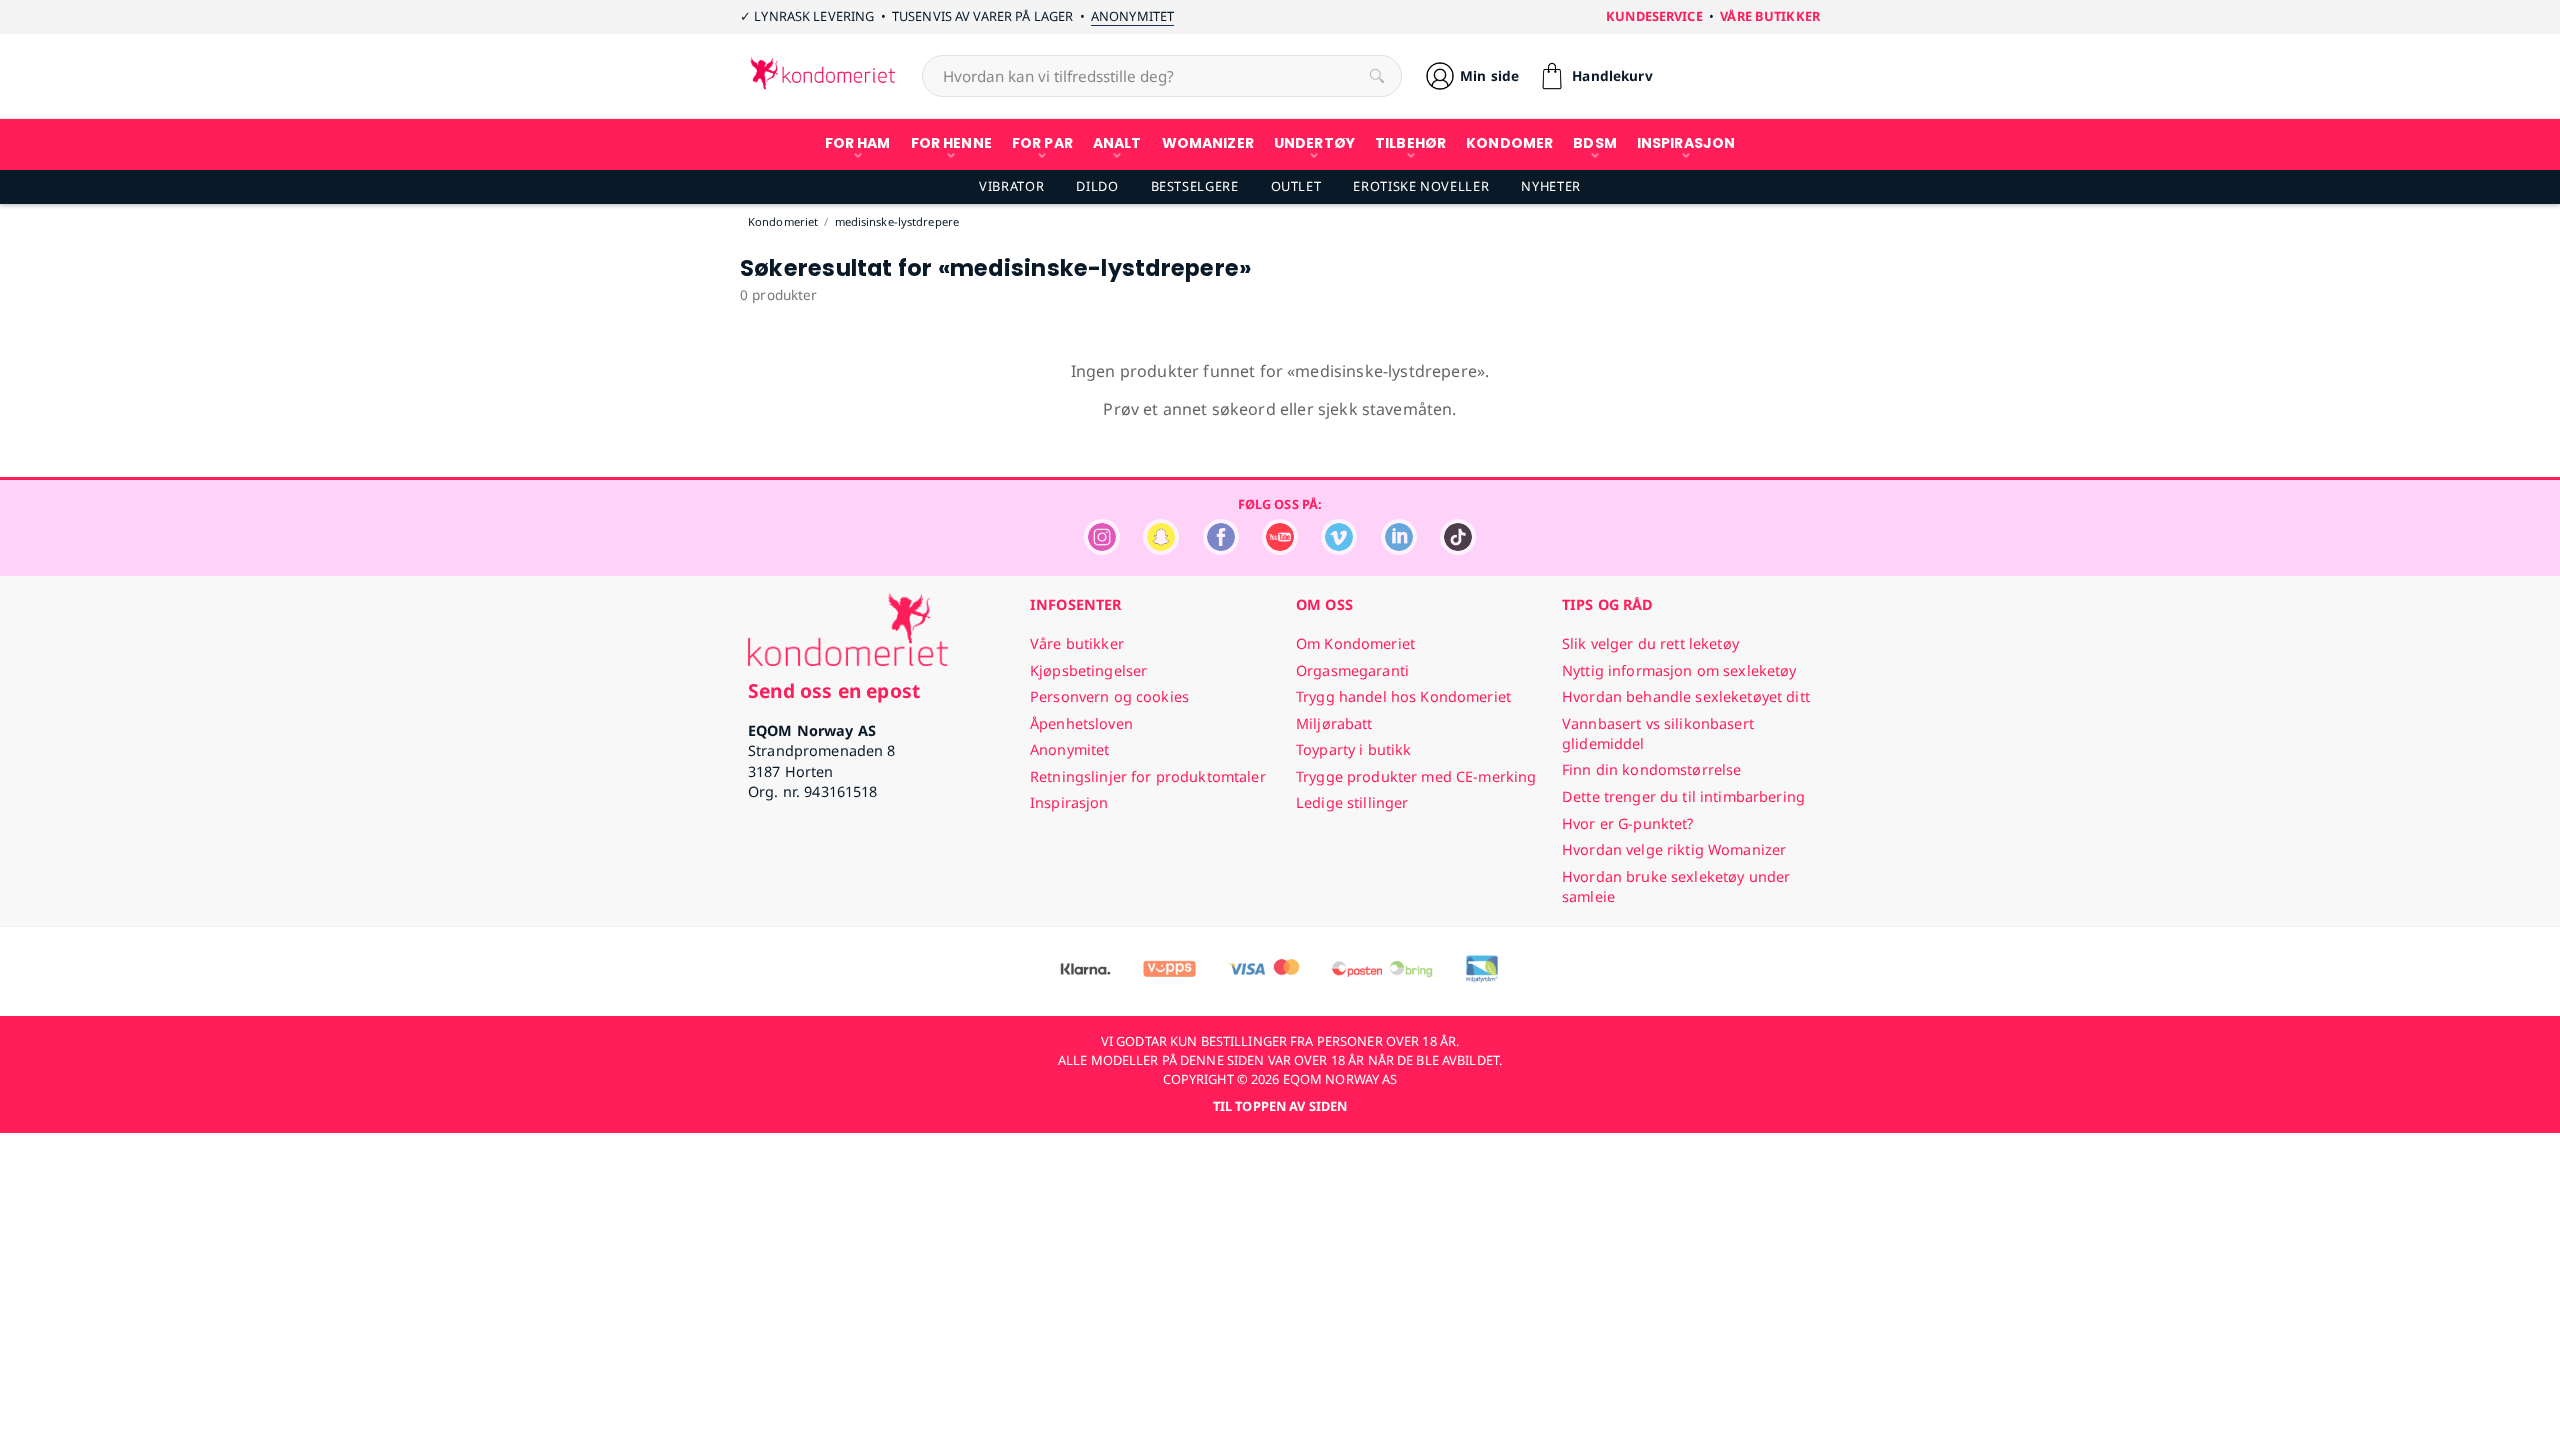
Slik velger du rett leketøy (1650, 643)
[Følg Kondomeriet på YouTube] (1280, 549)
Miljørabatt (1334, 723)
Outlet (1296, 186)
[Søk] (1377, 76)
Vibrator (1011, 186)
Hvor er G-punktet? (1628, 823)
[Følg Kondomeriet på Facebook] (1221, 549)
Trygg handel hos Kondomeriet (1403, 696)
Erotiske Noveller (1421, 186)
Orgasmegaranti (1352, 670)
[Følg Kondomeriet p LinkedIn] (1399, 549)
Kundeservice (1654, 16)
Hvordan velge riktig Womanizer (1674, 849)
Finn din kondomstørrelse (1651, 769)
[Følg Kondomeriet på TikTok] (1458, 549)
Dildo (1097, 186)
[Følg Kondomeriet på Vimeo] (1339, 549)
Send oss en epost (834, 690)
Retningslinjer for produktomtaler (1148, 776)
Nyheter (1550, 186)
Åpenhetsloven (1081, 723)
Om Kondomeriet (1355, 643)
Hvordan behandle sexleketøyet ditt (1686, 696)
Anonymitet (1132, 16)
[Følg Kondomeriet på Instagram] (1102, 549)
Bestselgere (1195, 186)
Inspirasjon (1069, 802)
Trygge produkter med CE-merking (1416, 776)
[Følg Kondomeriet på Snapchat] (1161, 549)
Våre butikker (1770, 16)
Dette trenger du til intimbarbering (1683, 796)
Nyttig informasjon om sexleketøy (1679, 670)
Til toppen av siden (1280, 1106)
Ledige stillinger (1352, 802)
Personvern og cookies (1109, 696)
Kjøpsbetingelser (1088, 670)
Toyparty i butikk (1353, 749)
